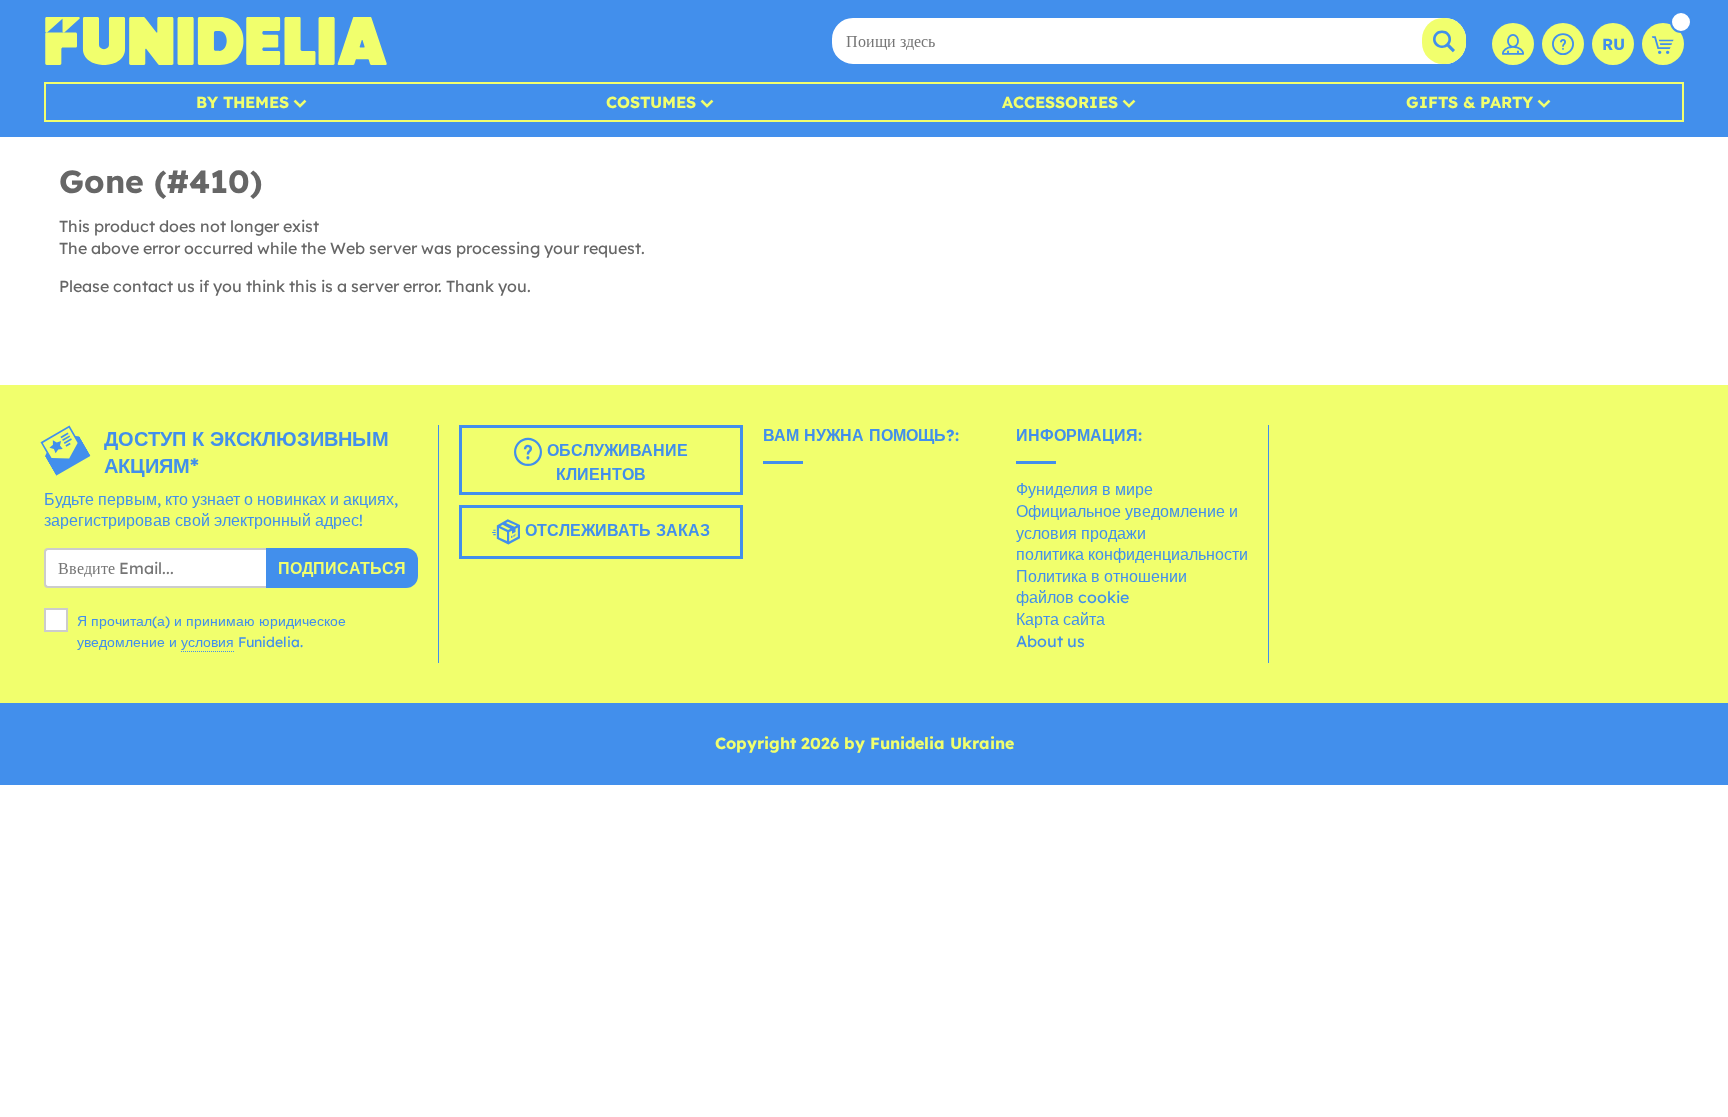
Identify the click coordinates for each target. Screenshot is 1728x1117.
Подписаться (342, 568)
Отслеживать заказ (615, 530)
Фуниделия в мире (1084, 489)
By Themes (242, 102)
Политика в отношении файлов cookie (1101, 587)
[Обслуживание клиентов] (1563, 44)
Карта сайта (1060, 619)
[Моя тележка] (1663, 44)
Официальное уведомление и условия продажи (1127, 522)
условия (207, 642)
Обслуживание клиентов (615, 462)
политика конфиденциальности (1132, 554)
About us (1050, 641)
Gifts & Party (1469, 102)
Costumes (651, 102)
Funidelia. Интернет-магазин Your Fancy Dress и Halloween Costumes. (215, 41)
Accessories (1060, 102)
